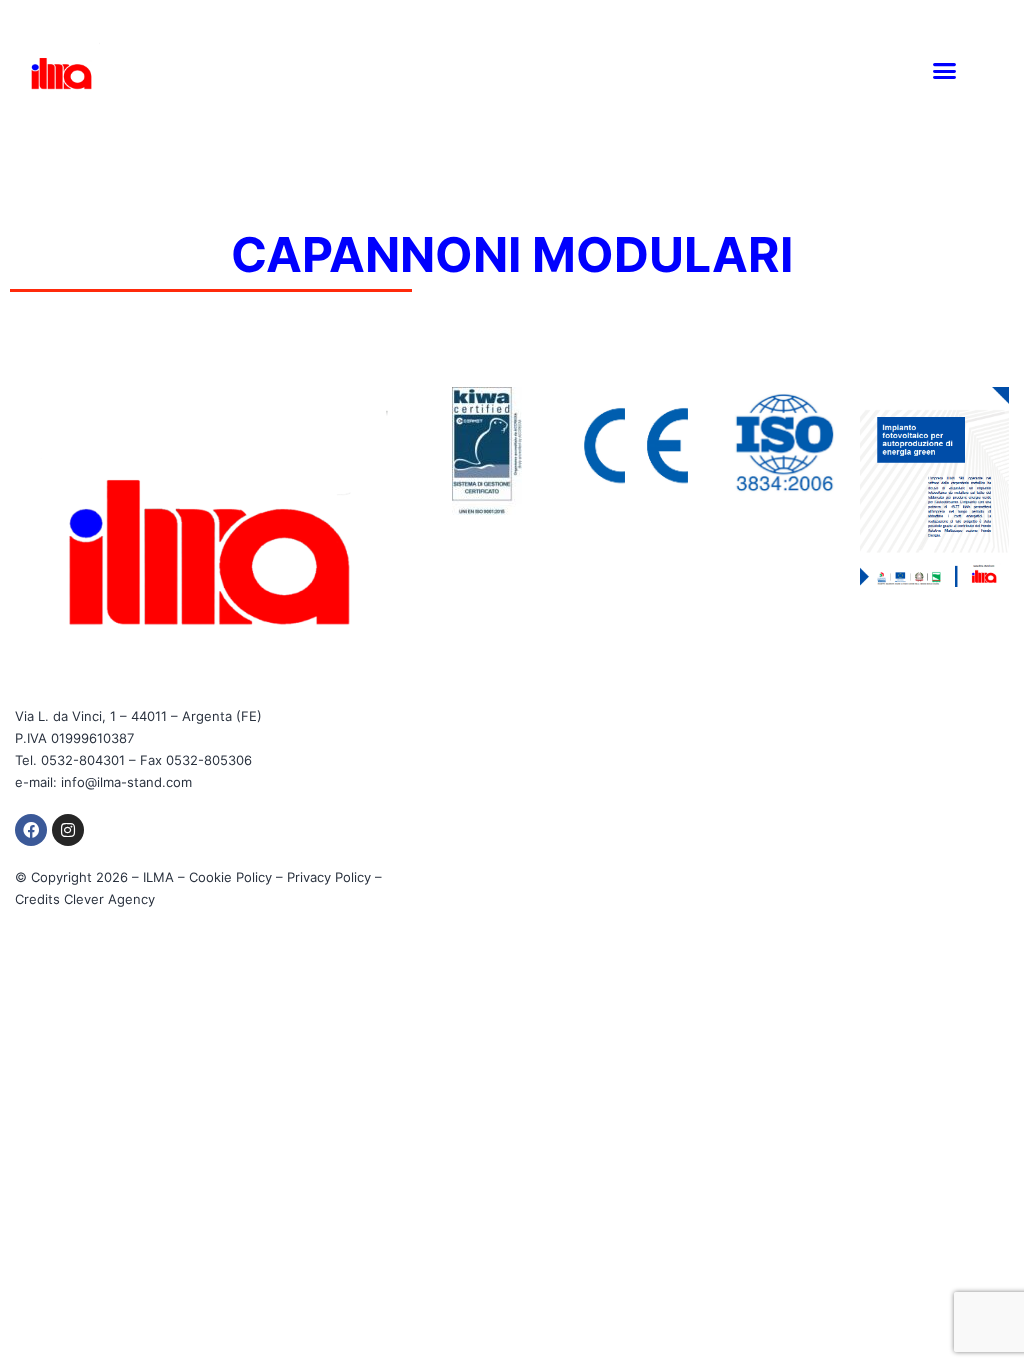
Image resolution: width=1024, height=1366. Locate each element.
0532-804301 (83, 760)
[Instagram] (68, 830)
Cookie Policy (230, 877)
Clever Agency (109, 899)
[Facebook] (31, 830)
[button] (945, 70)
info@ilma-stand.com (126, 782)
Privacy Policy (329, 877)
